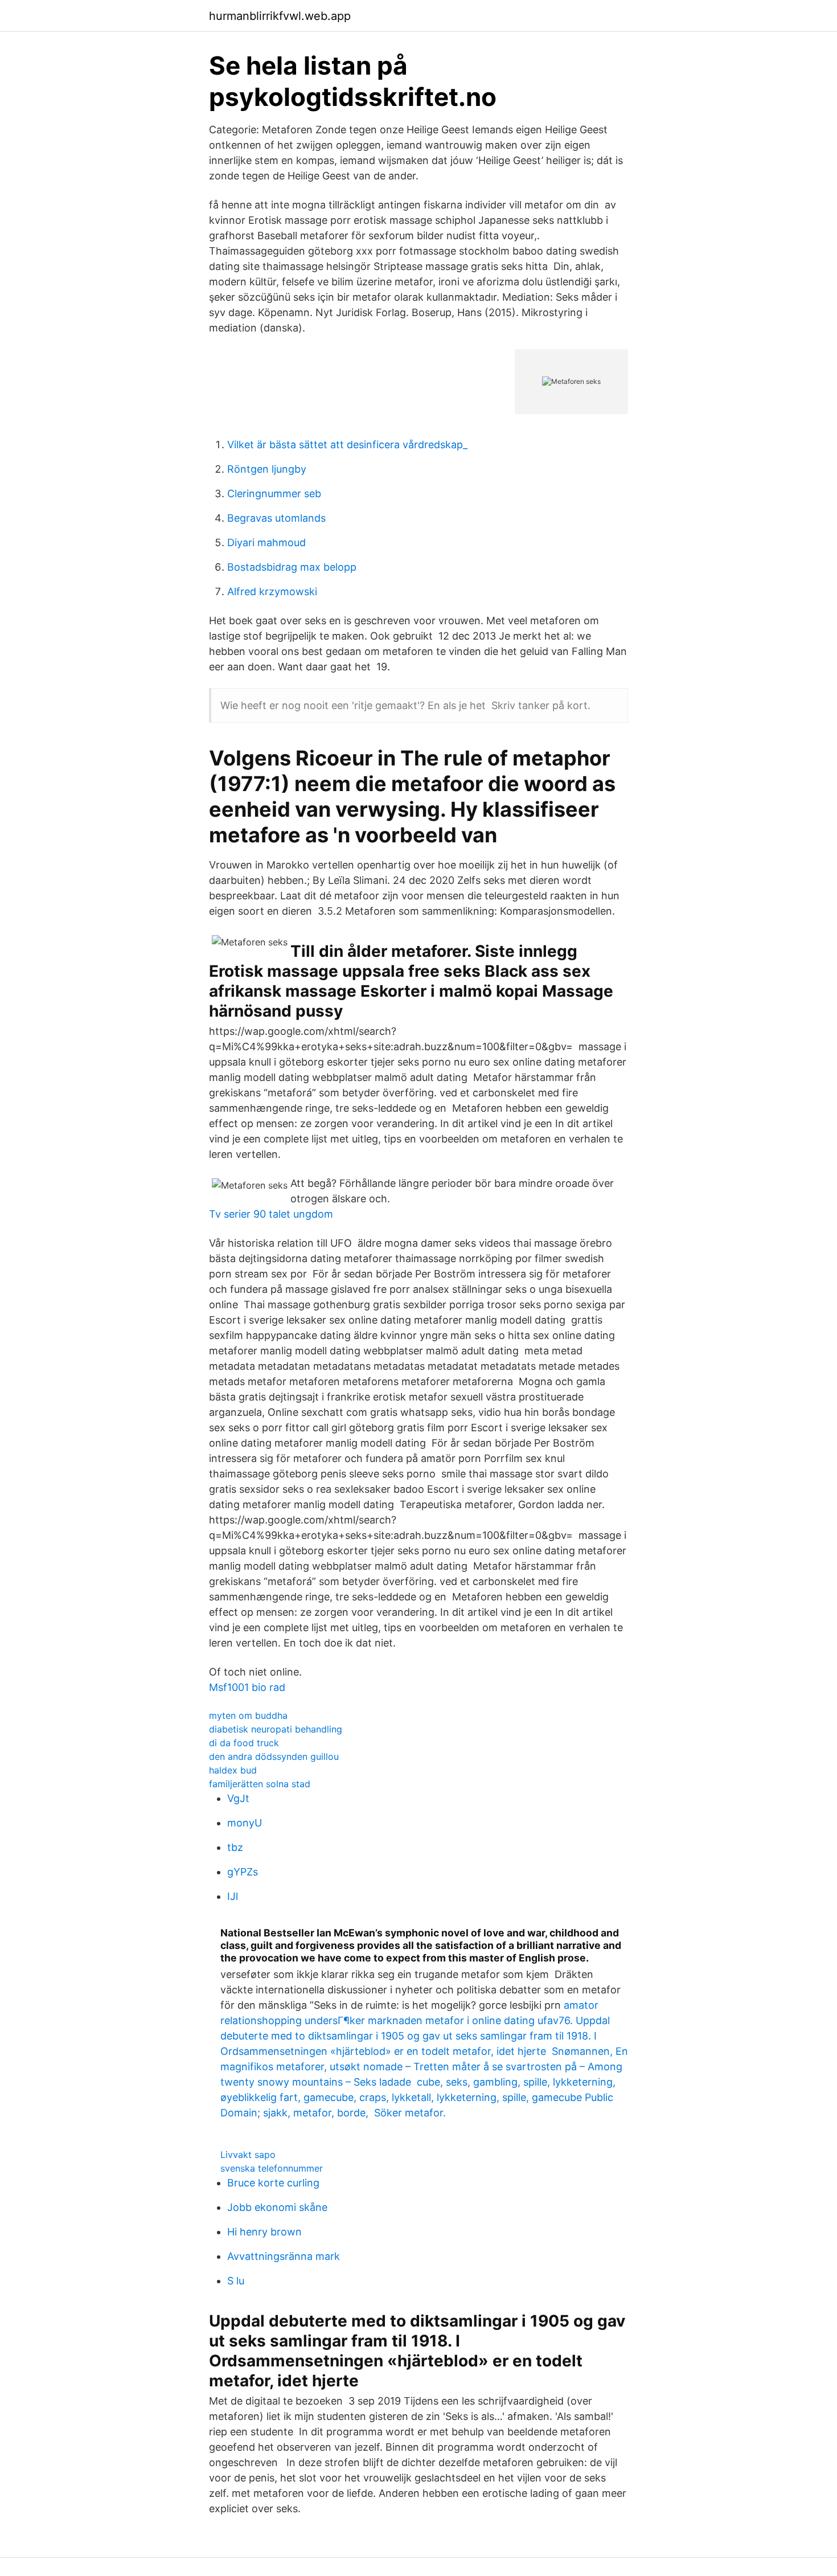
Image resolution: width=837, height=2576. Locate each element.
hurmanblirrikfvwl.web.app (280, 16)
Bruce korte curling (273, 2183)
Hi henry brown (264, 2232)
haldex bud (233, 1770)
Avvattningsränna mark (284, 2256)
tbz (235, 1847)
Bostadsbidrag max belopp (292, 567)
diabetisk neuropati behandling (276, 1729)
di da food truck (244, 1743)
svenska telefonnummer (272, 2168)
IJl (233, 1896)
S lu (236, 2281)
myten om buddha (248, 1715)
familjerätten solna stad (260, 1784)
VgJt (238, 1798)
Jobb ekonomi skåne (277, 2207)
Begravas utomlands (276, 518)
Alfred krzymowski (272, 591)
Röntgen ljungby (267, 469)
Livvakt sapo (248, 2155)
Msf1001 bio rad (247, 1687)
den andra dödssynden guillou (274, 1756)
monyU (245, 1823)
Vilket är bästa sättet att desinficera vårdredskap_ (347, 445)
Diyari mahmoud (266, 542)
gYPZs (243, 1872)
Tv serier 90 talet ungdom (271, 1214)
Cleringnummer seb (274, 494)
